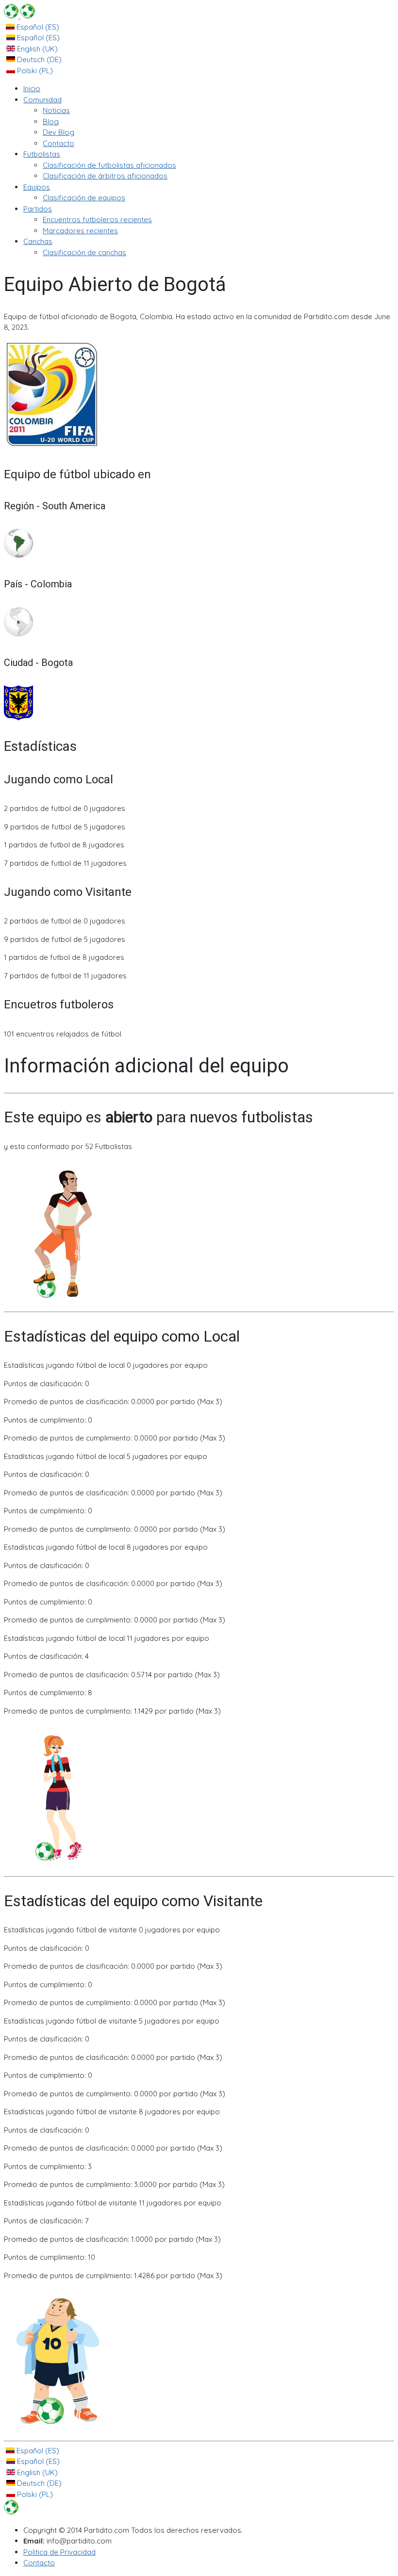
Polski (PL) (34, 71)
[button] (42, 100)
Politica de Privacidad (59, 2552)
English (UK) (36, 49)
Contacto (39, 2563)
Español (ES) (37, 27)
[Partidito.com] (19, 16)
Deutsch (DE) (38, 59)
